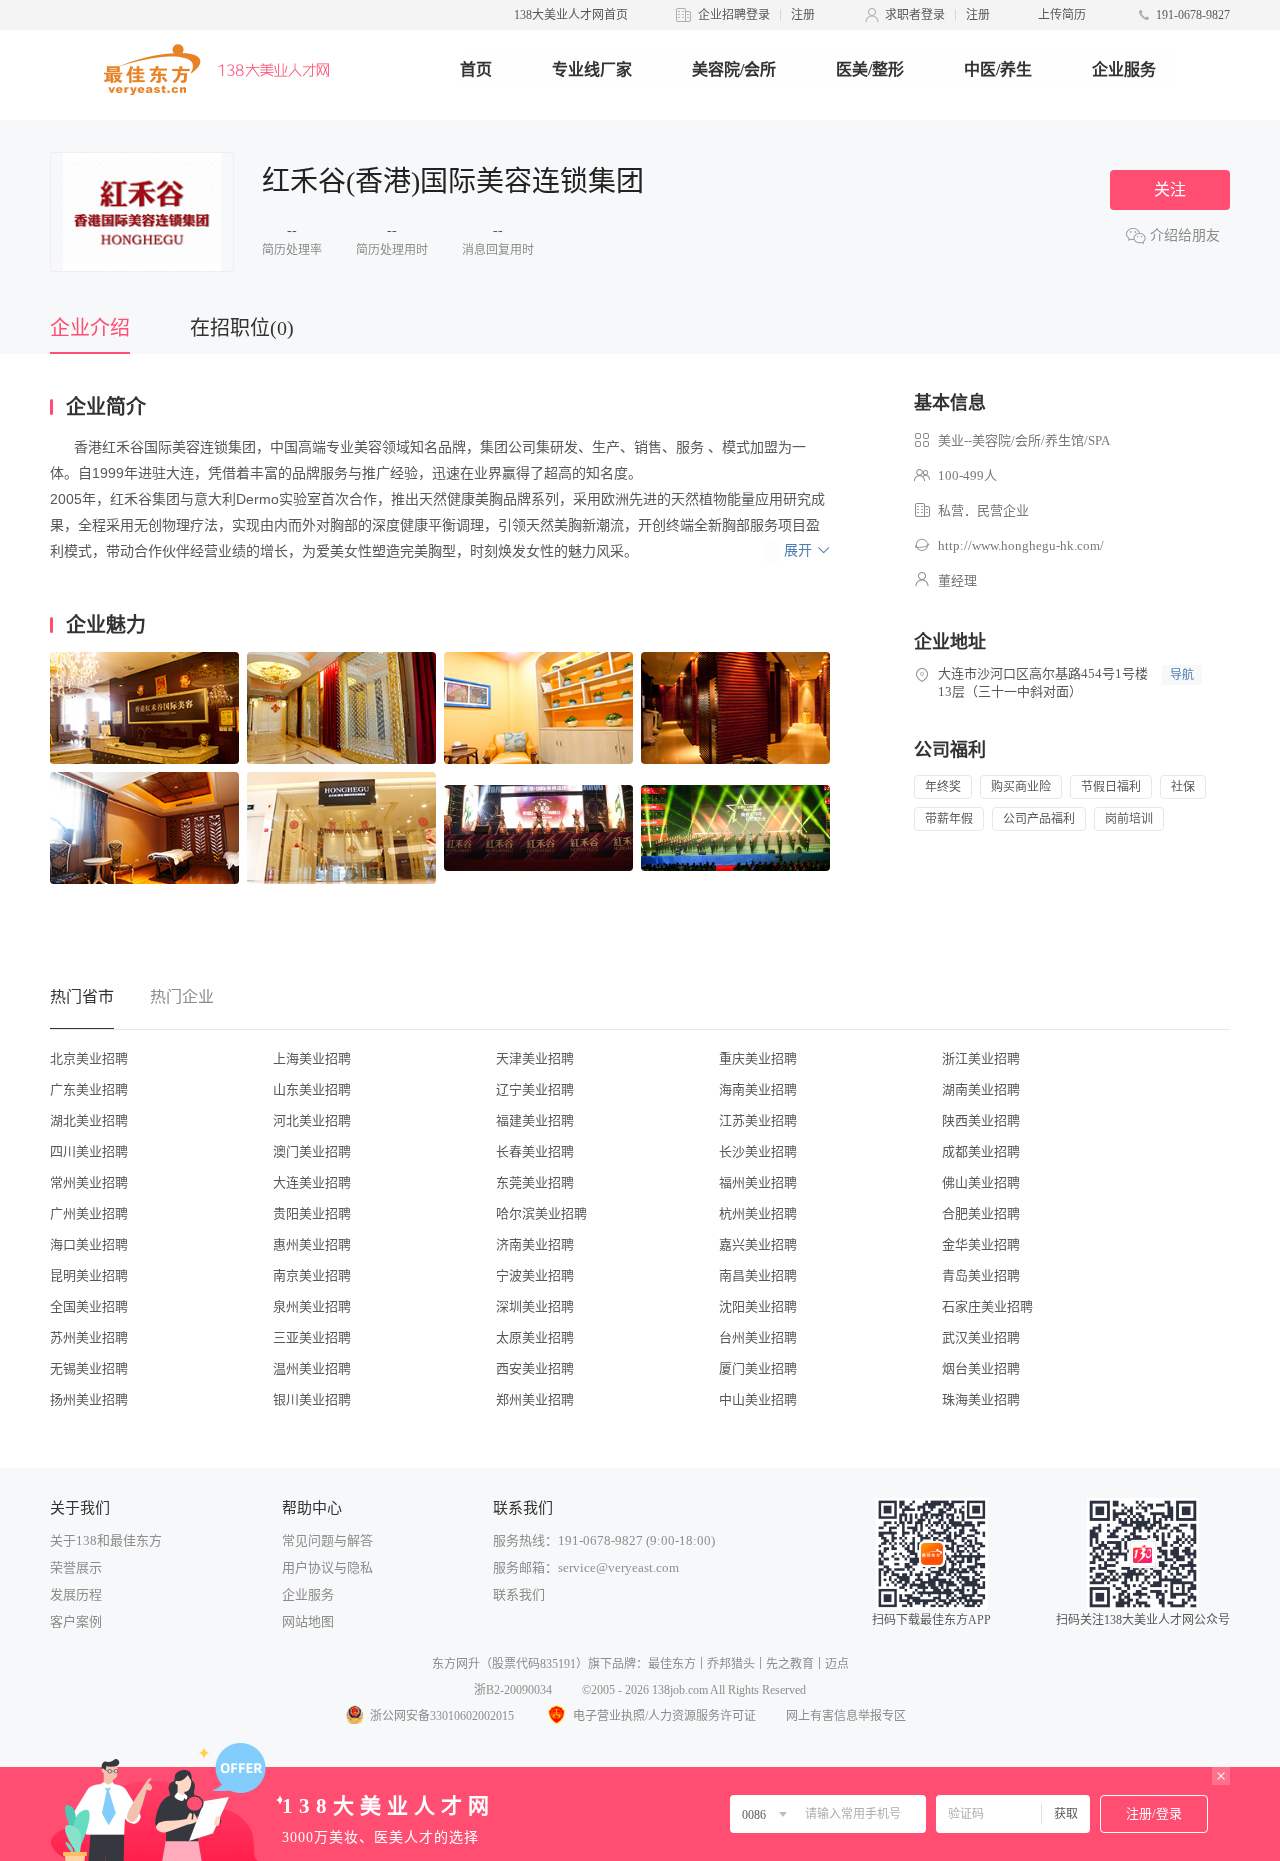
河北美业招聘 (312, 1120)
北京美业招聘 (89, 1058)
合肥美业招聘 (981, 1213)
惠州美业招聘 (312, 1244)
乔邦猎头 (731, 1664)
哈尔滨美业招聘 (541, 1213)
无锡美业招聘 (89, 1368)
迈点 (837, 1664)
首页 (476, 69)
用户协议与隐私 (327, 1567)
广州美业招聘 (89, 1213)
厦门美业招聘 (758, 1368)
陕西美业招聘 (981, 1120)
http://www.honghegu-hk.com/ (1021, 545)
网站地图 (308, 1621)
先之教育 (790, 1664)
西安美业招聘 (535, 1368)
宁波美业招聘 (535, 1275)
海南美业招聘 (758, 1089)
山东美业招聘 (312, 1089)
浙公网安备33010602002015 (442, 1716)
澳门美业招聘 (312, 1151)
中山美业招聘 (758, 1399)
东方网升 (456, 1664)
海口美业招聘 (89, 1244)
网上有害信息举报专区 (846, 1716)
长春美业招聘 (535, 1151)
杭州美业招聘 (758, 1213)
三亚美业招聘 (312, 1337)
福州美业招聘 (758, 1182)
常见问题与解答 (327, 1540)
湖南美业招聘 (981, 1089)
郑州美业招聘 (535, 1399)
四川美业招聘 (89, 1151)
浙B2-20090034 (513, 1690)
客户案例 (76, 1621)
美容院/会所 (734, 69)
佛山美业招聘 (981, 1182)
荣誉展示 (76, 1567)
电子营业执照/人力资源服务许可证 (664, 1716)
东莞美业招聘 (535, 1182)
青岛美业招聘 (981, 1275)
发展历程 (76, 1594)
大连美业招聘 (312, 1182)
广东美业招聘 (89, 1089)
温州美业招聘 (312, 1368)
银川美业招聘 (312, 1399)
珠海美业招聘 (981, 1399)
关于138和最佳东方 (106, 1540)
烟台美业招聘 (981, 1368)
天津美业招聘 (535, 1058)
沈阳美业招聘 (758, 1306)
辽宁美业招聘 (535, 1089)
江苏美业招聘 (758, 1120)
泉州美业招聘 (312, 1306)
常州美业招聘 (89, 1182)
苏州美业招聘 (89, 1337)
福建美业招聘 (535, 1120)
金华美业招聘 (981, 1244)
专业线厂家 (592, 69)
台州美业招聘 (758, 1337)
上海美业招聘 (312, 1058)
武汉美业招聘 (981, 1337)
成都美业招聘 (981, 1151)
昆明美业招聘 (89, 1275)
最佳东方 (672, 1664)
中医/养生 (998, 69)
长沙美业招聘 (758, 1151)
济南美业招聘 (535, 1244)
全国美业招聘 (89, 1306)
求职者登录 (915, 15)
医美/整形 (870, 69)
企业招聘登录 (734, 15)
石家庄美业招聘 (987, 1306)
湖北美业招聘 (89, 1120)
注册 (803, 15)
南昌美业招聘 (758, 1275)
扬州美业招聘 (89, 1399)
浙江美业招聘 (981, 1058)
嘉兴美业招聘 (758, 1244)
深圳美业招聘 (535, 1306)
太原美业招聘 (535, 1337)
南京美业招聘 (312, 1275)
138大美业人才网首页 (571, 15)
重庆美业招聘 (758, 1058)
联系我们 (519, 1594)
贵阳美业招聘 (312, 1213)
